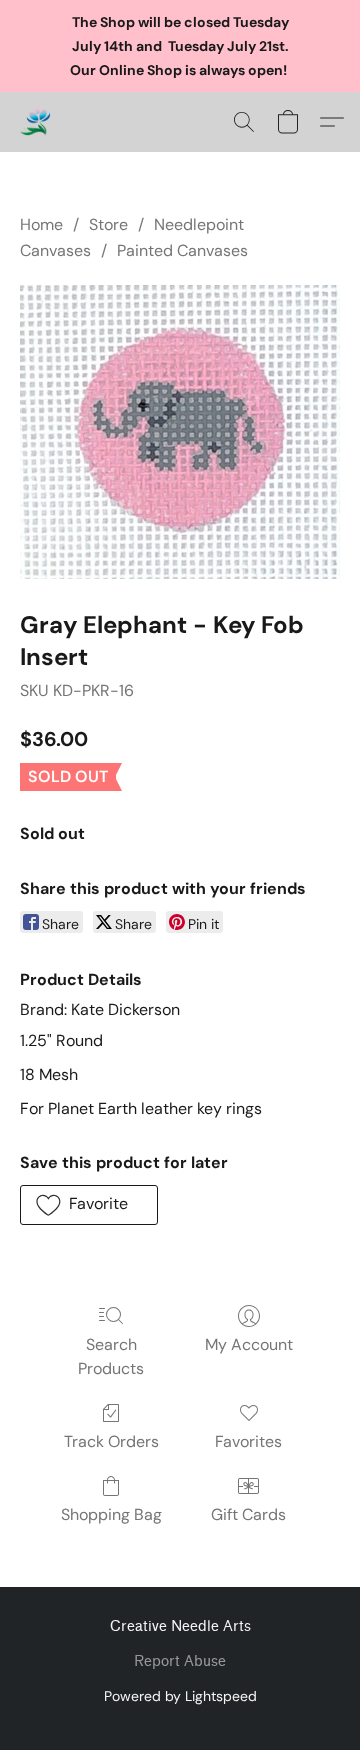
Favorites (248, 1441)
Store (108, 224)
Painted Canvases (182, 250)
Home (41, 224)
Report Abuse (180, 1661)
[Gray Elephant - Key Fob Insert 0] (180, 432)
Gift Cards (248, 1514)
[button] (36, 122)
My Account (249, 1344)
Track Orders (111, 1441)
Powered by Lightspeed (180, 1696)
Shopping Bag (111, 1514)
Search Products (111, 1356)
